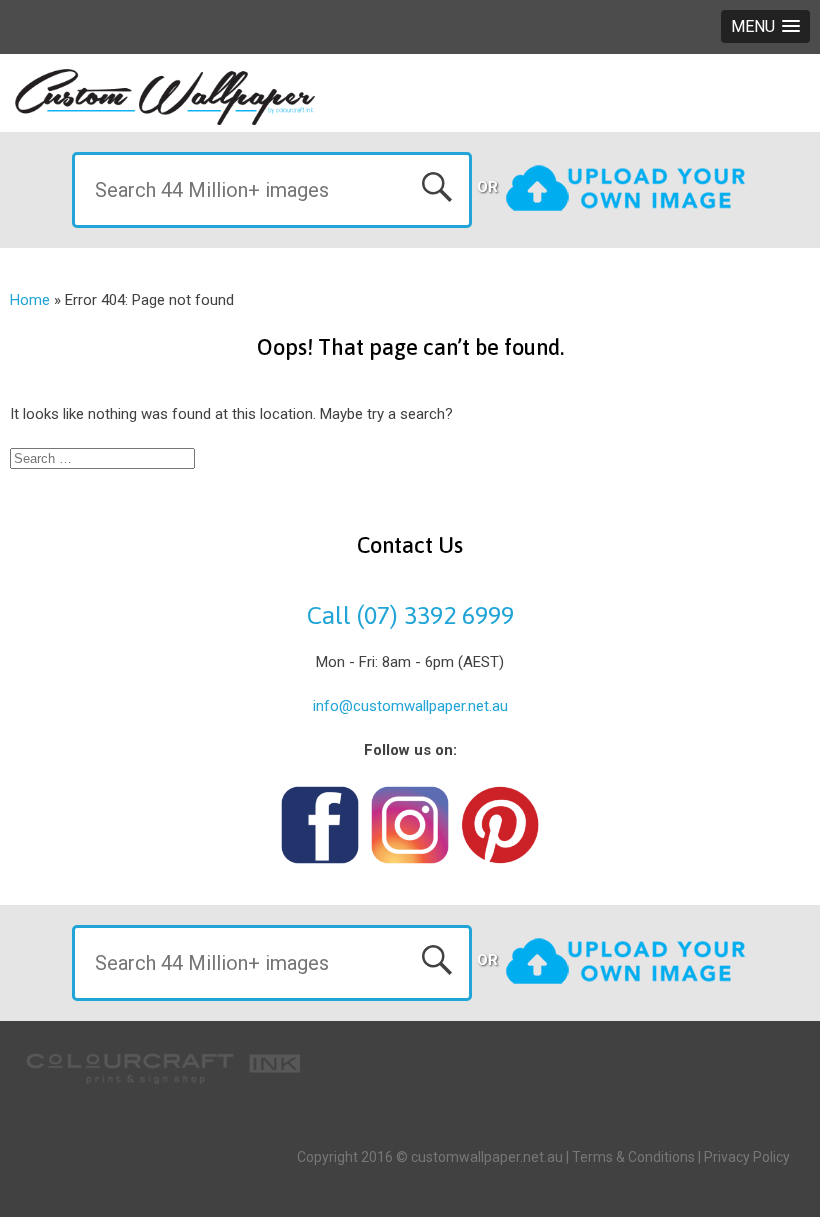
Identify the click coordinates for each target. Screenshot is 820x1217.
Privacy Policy (747, 1157)
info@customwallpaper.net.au (410, 706)
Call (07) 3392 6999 (410, 615)
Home (30, 300)
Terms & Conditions (633, 1157)
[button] (765, 26)
